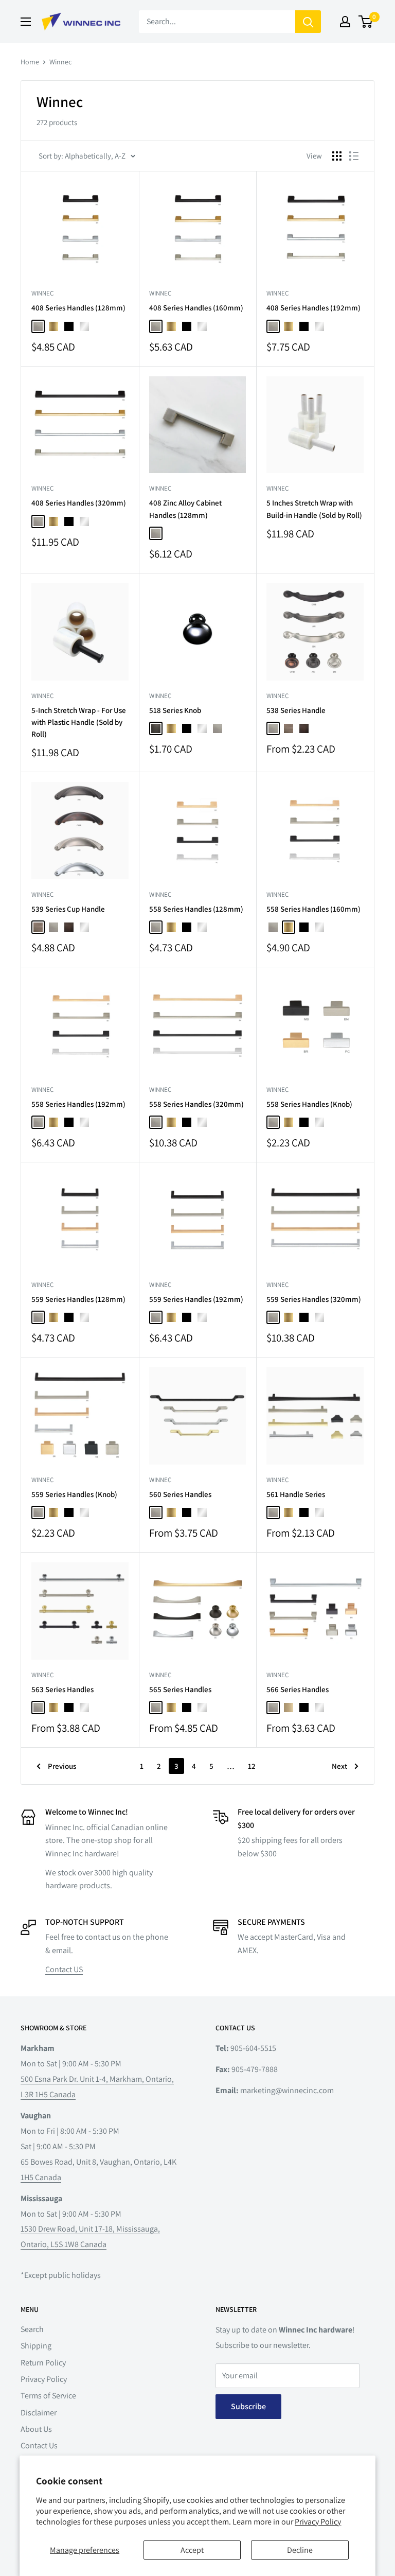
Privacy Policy (318, 2522)
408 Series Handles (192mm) (313, 308)
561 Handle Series (296, 1494)
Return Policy (43, 2363)
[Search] (308, 22)
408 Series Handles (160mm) (196, 308)
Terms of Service (48, 2396)
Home (30, 62)
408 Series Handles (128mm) (78, 308)
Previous (62, 1766)
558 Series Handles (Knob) (309, 1104)
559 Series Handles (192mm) (196, 1299)
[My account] (345, 22)
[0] (366, 22)
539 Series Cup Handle (68, 909)
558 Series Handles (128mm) (196, 909)
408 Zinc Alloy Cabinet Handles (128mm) (185, 509)
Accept (192, 2550)
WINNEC (42, 293)
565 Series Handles (180, 1689)
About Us (36, 2429)
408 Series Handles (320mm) (79, 503)
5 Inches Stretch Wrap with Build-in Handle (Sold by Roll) (314, 509)
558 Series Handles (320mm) (196, 1104)
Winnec (60, 62)
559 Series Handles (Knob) (74, 1494)
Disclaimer (39, 2413)
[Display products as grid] (337, 156)
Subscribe (248, 2406)
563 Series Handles (62, 1689)
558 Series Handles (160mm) (313, 909)
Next (339, 1766)
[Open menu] (26, 22)
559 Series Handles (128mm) (78, 1299)
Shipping (36, 2346)
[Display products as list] (354, 156)
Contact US (64, 1969)
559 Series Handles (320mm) (314, 1299)
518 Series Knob (175, 710)
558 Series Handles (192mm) (78, 1104)
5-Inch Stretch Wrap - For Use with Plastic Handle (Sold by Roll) (79, 722)
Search (32, 2329)
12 (252, 1766)
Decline (300, 2550)
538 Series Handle (296, 710)
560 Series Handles (180, 1494)
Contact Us (39, 2446)
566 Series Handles (298, 1689)
